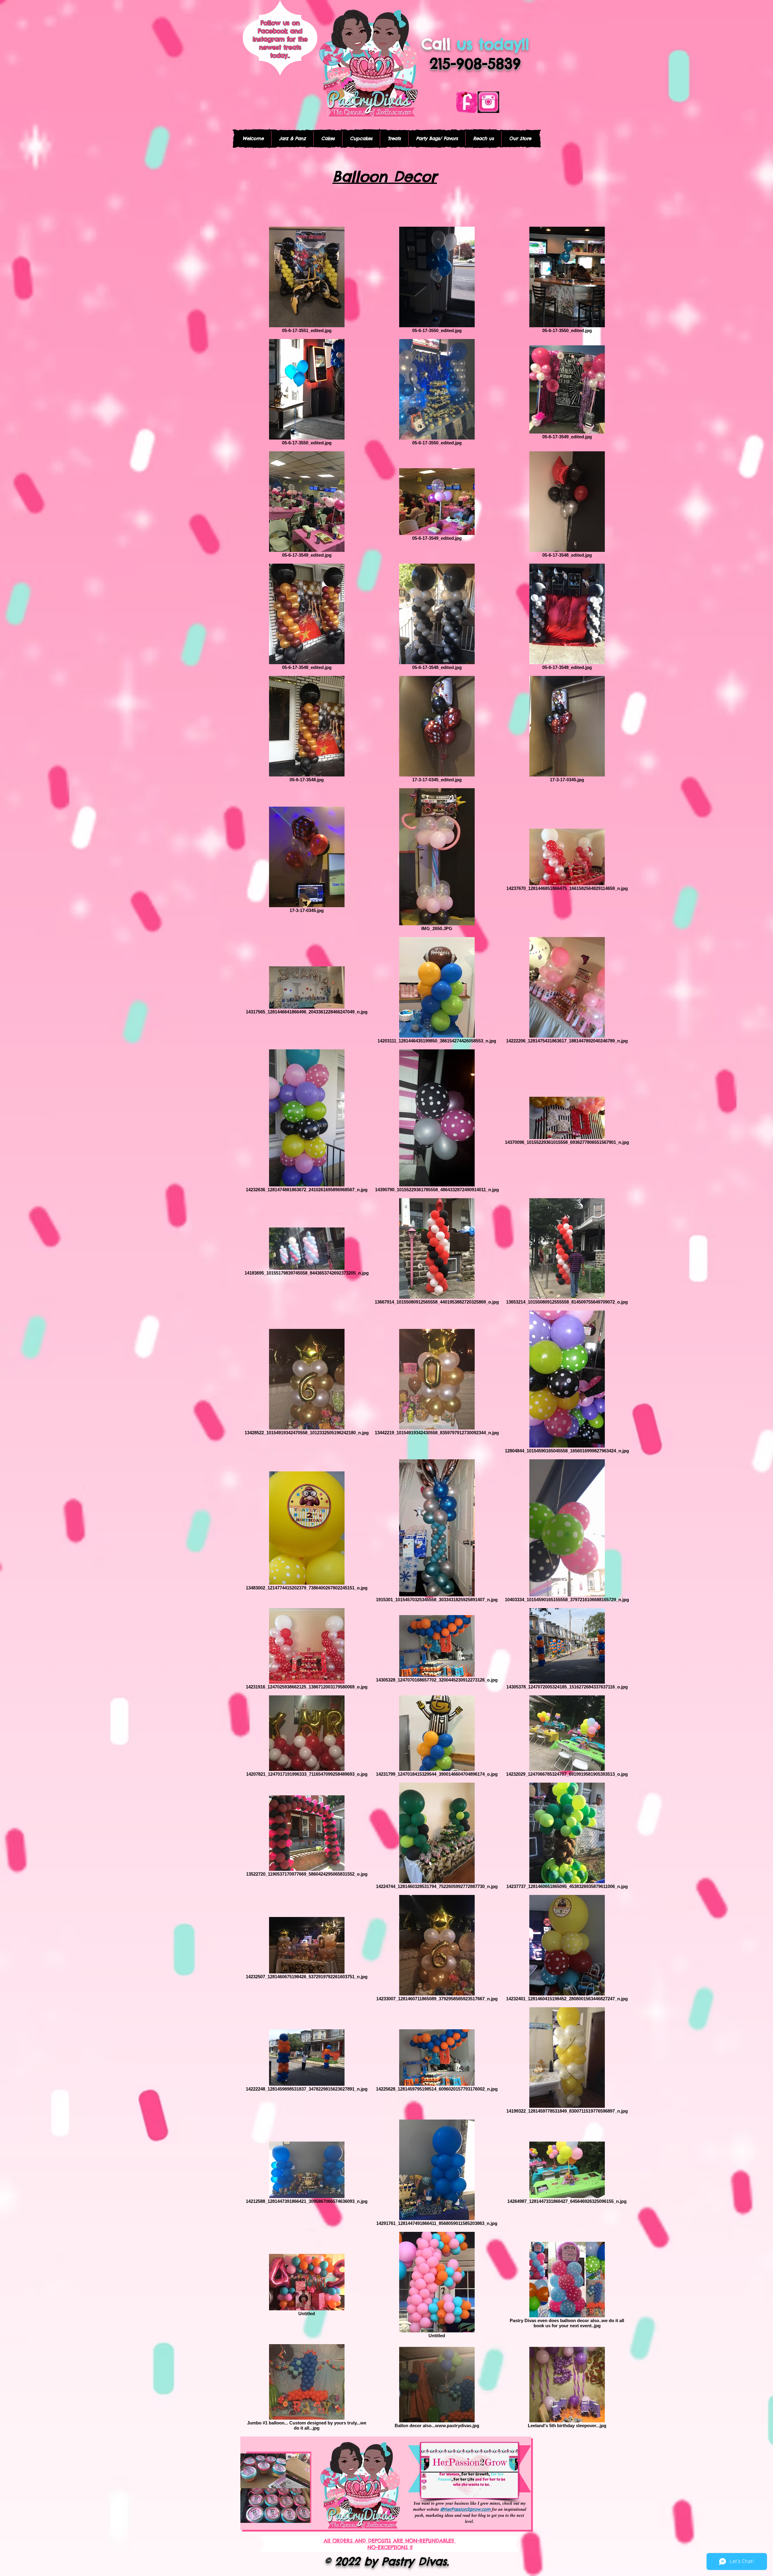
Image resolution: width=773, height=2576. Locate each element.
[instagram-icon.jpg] (488, 102)
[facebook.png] (467, 102)
